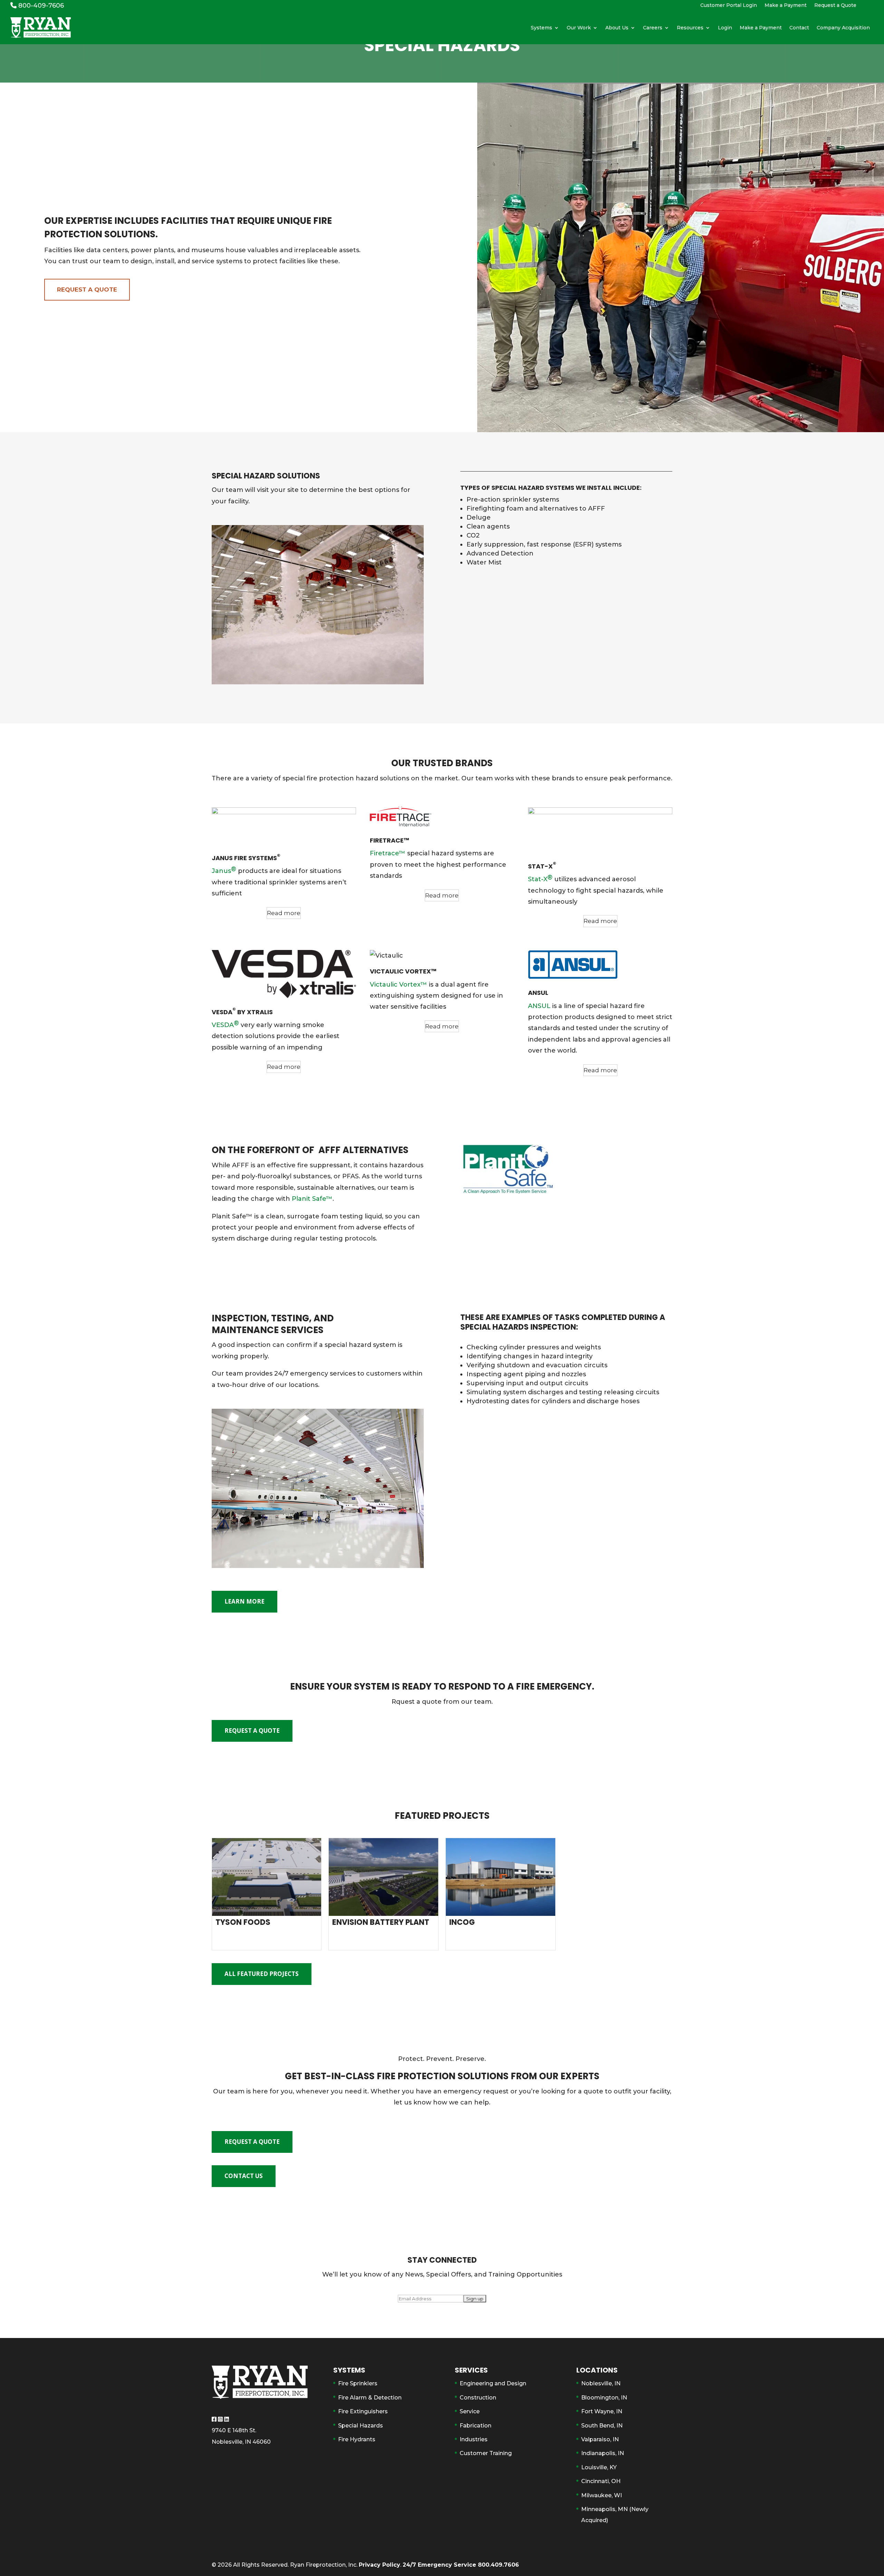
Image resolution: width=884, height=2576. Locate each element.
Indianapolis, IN (603, 2453)
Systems (541, 28)
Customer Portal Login (729, 6)
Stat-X (540, 878)
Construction (478, 2398)
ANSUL (539, 1006)
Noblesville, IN (601, 2383)
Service (470, 2411)
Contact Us (244, 2176)
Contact (799, 28)
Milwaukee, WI (602, 2495)
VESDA (225, 1024)
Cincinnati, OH (601, 2481)
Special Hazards (361, 2426)
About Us (617, 28)
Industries (474, 2439)
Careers (653, 28)
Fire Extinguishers (363, 2411)
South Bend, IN (602, 2426)
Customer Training (486, 2453)
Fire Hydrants (357, 2439)
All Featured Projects (262, 1974)
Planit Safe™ (312, 1199)
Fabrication (475, 2426)
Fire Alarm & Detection (370, 2398)
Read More (266, 1939)
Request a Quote (835, 6)
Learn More (244, 1601)
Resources (690, 28)
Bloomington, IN (604, 2398)
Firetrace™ (388, 853)
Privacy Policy (379, 2565)
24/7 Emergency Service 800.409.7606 (461, 2565)
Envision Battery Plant (381, 1922)
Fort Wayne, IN (602, 2411)
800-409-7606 (40, 6)
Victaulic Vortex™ (398, 985)
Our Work (579, 28)
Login (725, 28)
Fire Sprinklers (358, 2383)
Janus (224, 870)
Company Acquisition (843, 28)
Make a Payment (786, 6)
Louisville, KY (599, 2467)
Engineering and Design (493, 2383)
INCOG (462, 1922)
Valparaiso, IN (600, 2439)
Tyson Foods (243, 1922)
